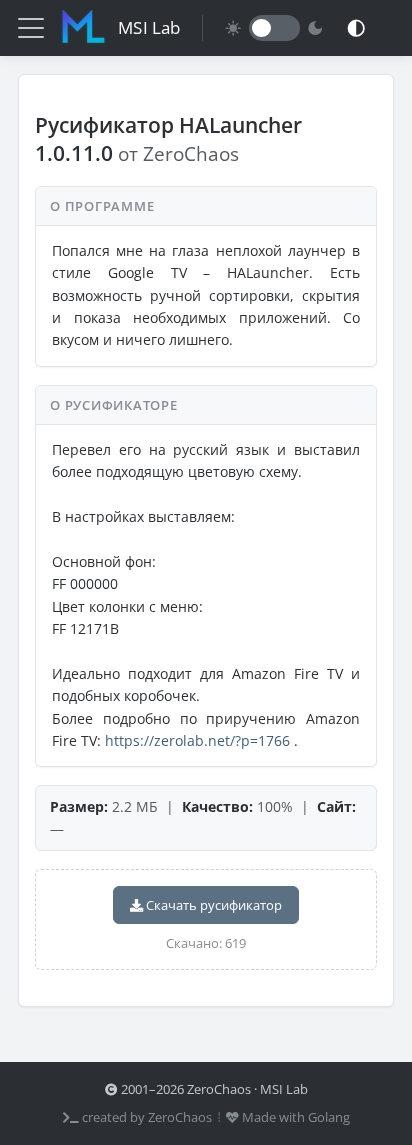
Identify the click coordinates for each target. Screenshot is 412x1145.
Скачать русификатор (212, 905)
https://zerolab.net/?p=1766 (197, 740)
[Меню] (31, 28)
